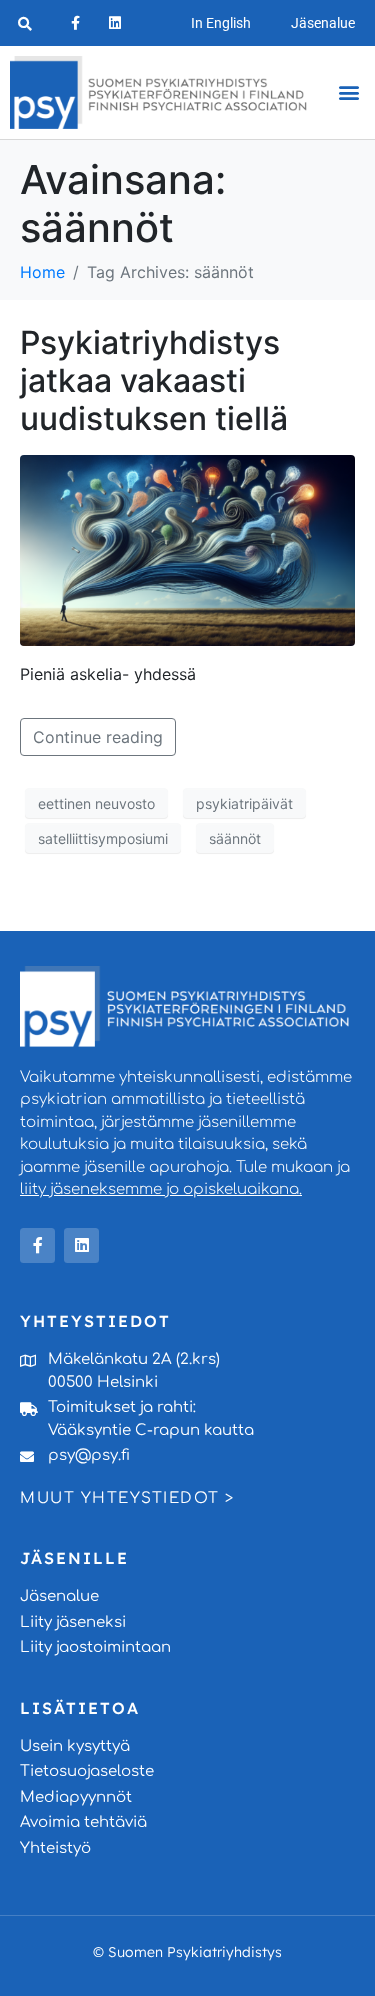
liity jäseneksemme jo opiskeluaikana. (161, 1189)
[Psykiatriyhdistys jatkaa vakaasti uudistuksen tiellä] (187, 549)
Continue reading (98, 737)
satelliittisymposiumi (103, 838)
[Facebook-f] (75, 22)
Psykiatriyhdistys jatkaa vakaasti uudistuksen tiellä (154, 381)
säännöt (235, 838)
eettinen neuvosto (96, 803)
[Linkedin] (114, 22)
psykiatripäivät (244, 803)
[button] (348, 92)
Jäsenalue (323, 23)
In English (221, 23)
